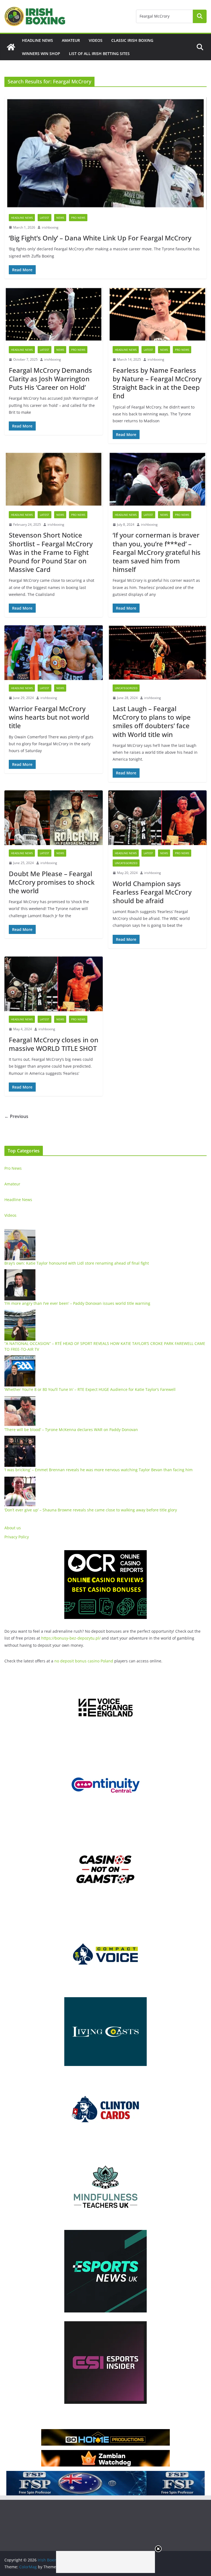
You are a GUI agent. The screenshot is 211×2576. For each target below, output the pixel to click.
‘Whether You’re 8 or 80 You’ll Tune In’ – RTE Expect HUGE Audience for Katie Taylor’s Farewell (90, 1389)
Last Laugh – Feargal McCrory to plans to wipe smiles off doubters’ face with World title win (152, 721)
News (60, 218)
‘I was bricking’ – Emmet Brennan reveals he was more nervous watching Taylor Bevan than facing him (98, 1470)
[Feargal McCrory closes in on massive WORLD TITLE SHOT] (54, 984)
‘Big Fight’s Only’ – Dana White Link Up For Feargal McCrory (100, 238)
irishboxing (50, 227)
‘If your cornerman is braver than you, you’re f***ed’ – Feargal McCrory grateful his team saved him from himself (157, 552)
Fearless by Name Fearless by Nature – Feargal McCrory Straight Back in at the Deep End (157, 383)
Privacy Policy (17, 1537)
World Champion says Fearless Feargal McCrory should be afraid (152, 892)
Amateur (71, 40)
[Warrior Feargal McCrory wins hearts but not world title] (54, 653)
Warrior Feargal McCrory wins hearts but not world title (49, 717)
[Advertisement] (105, 2562)
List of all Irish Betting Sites (99, 54)
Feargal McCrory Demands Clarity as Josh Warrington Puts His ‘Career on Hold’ (50, 379)
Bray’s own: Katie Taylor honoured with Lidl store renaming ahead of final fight (77, 1263)
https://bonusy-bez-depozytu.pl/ (71, 1638)
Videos (96, 40)
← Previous (16, 1116)
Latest (45, 218)
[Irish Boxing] (11, 47)
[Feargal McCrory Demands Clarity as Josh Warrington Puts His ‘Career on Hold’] (54, 314)
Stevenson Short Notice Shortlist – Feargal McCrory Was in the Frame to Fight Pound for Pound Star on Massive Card (51, 552)
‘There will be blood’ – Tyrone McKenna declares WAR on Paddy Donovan (71, 1430)
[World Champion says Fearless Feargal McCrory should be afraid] (157, 818)
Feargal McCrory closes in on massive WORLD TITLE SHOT (54, 1044)
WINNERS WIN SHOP (41, 54)
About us (13, 1528)
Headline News (38, 40)
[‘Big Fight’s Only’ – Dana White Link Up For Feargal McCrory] (105, 153)
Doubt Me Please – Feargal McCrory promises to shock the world (52, 882)
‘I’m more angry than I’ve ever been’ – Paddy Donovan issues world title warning (77, 1303)
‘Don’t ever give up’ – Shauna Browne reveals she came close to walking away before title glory (91, 1510)
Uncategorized (126, 688)
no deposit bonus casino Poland (84, 1661)
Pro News (78, 218)
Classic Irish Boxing (132, 40)
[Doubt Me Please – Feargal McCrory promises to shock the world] (54, 818)
